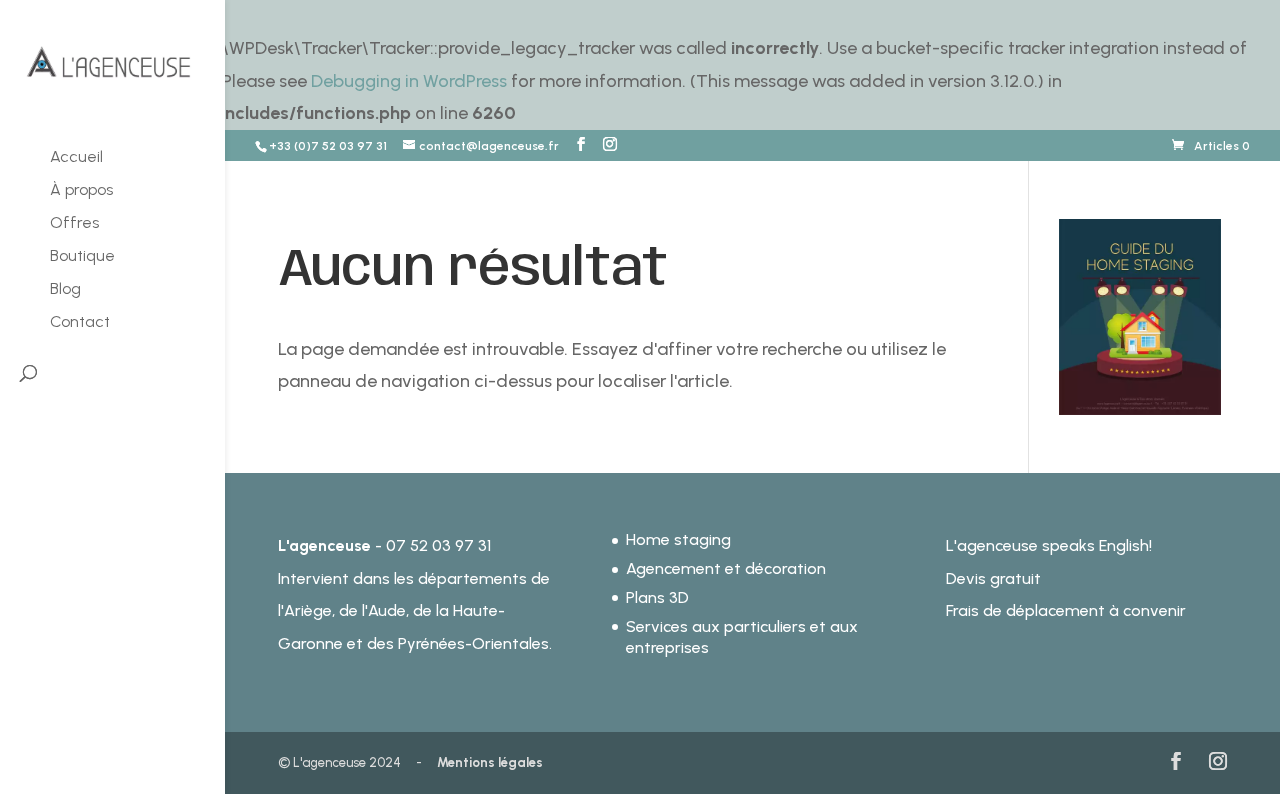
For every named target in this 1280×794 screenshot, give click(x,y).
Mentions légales (490, 762)
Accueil (76, 158)
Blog (65, 290)
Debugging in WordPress (409, 81)
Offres (74, 224)
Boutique (82, 257)
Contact (80, 323)
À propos (81, 191)
